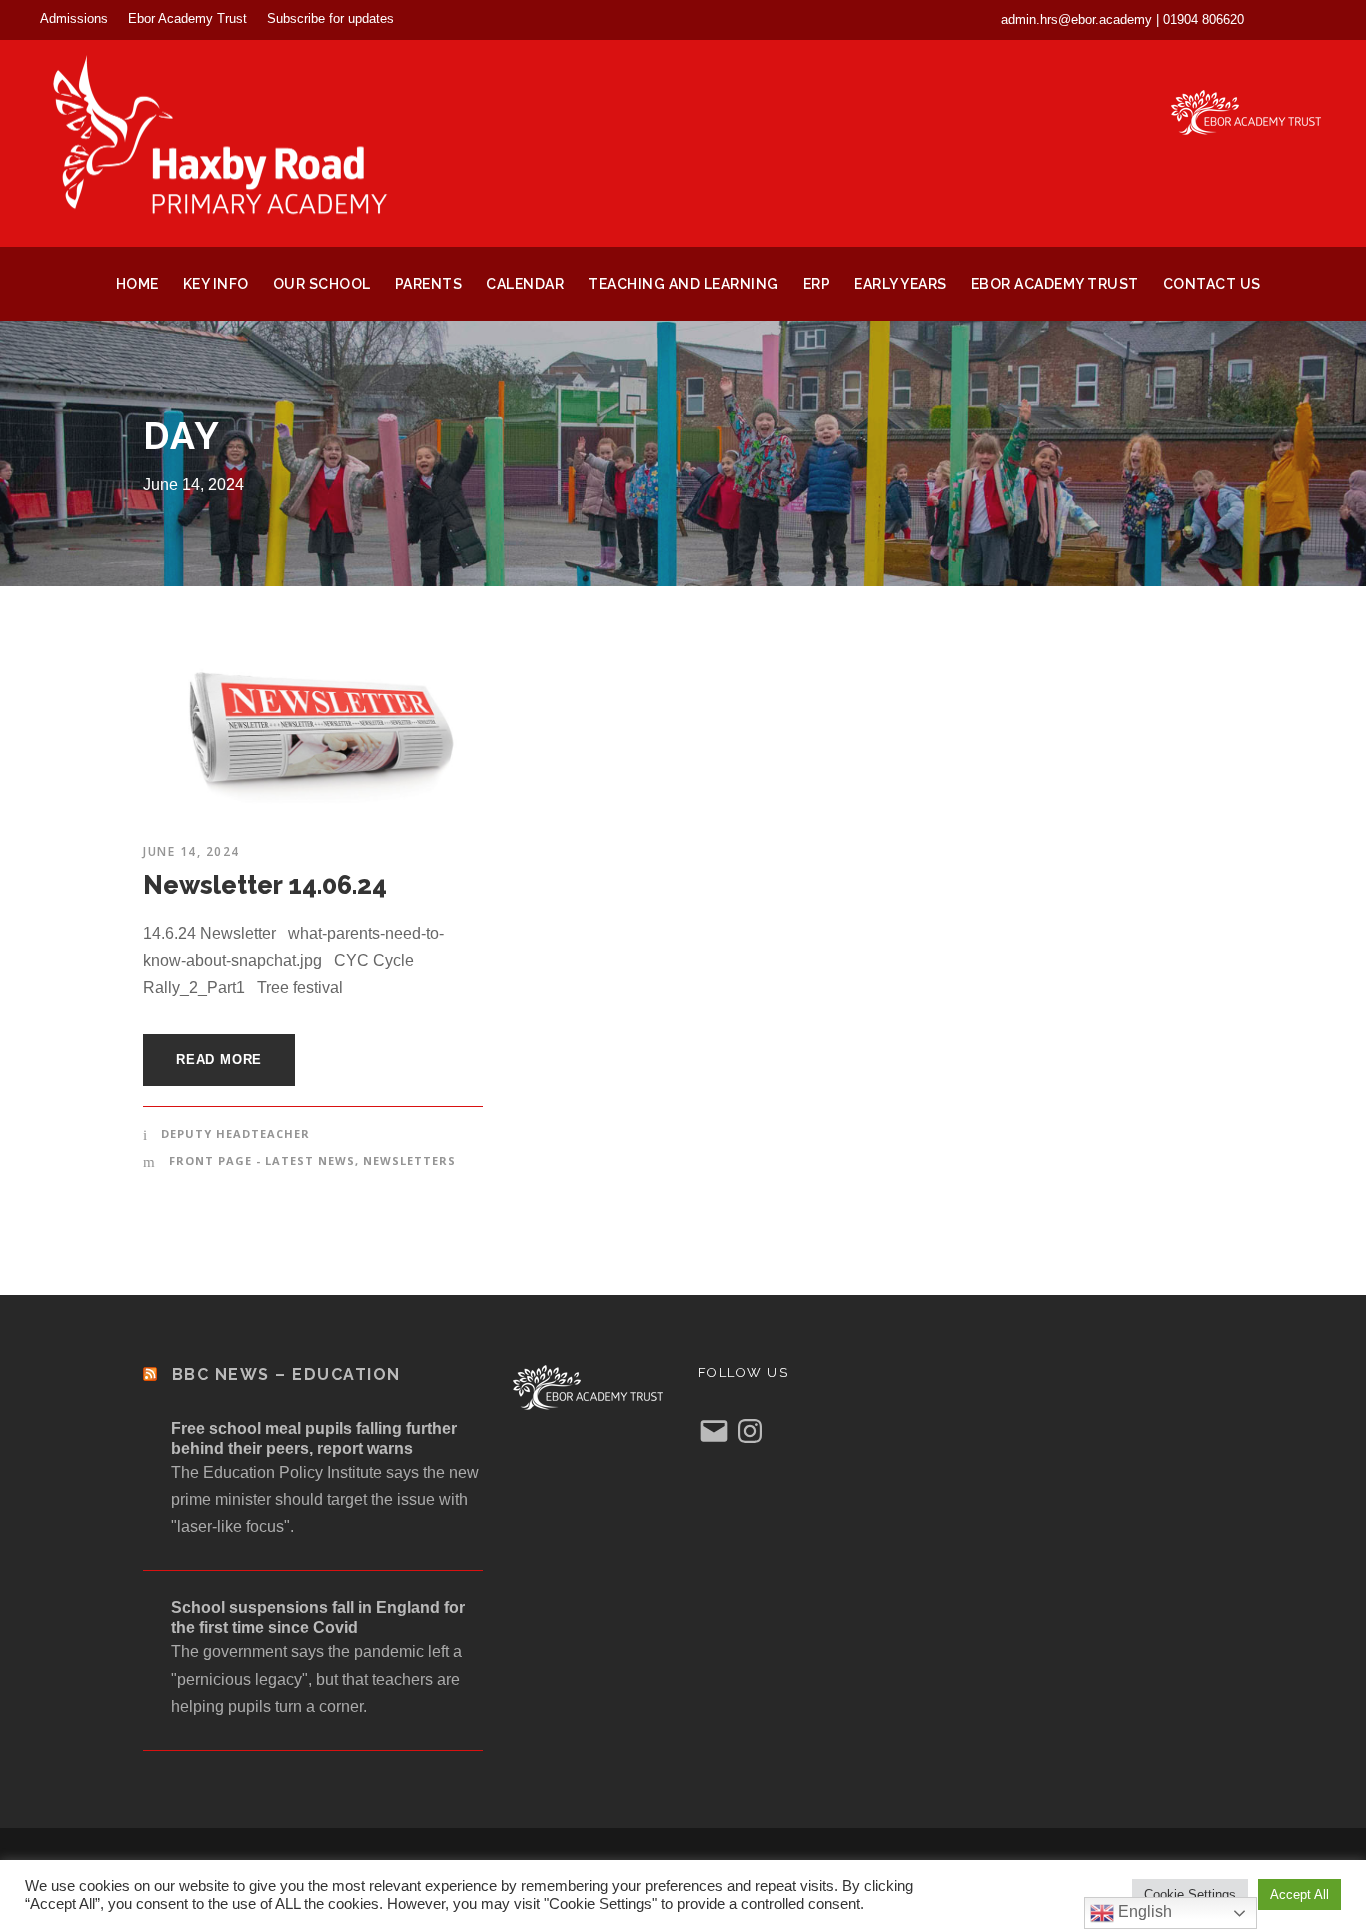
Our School (322, 284)
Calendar (525, 284)
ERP (817, 284)
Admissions (74, 18)
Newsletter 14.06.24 (265, 885)
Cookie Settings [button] (1190, 1894)
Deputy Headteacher (235, 1133)
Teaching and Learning (683, 284)
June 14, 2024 (191, 851)
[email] (1284, 19)
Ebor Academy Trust (187, 18)
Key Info (216, 284)
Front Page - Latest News (262, 1160)
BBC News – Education (286, 1374)
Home (137, 284)
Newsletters (409, 1160)
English (1143, 1911)
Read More (219, 1059)
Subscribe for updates (330, 18)
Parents (429, 284)
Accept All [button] (1299, 1894)
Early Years (900, 284)
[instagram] (1320, 19)
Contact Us (1212, 284)
